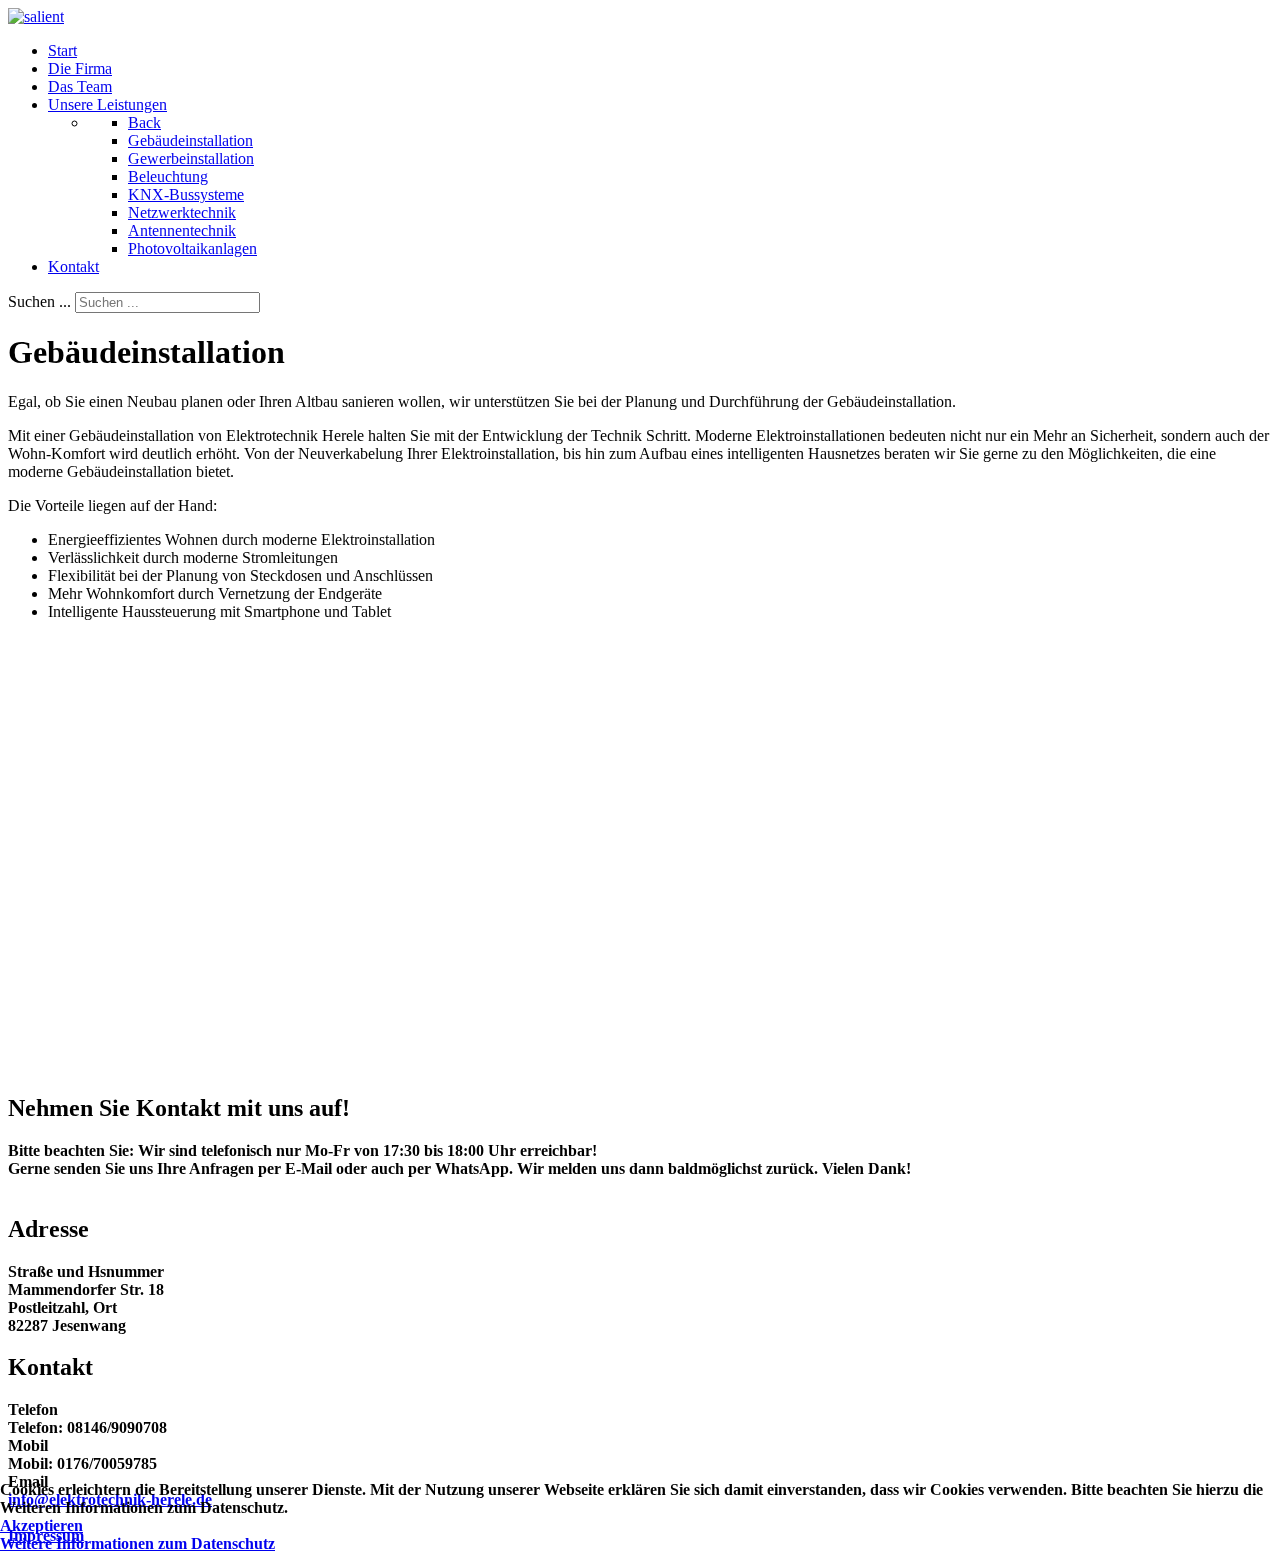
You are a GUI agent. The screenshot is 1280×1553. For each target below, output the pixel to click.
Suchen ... (39, 301)
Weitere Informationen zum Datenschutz (137, 1543)
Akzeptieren (41, 1525)
